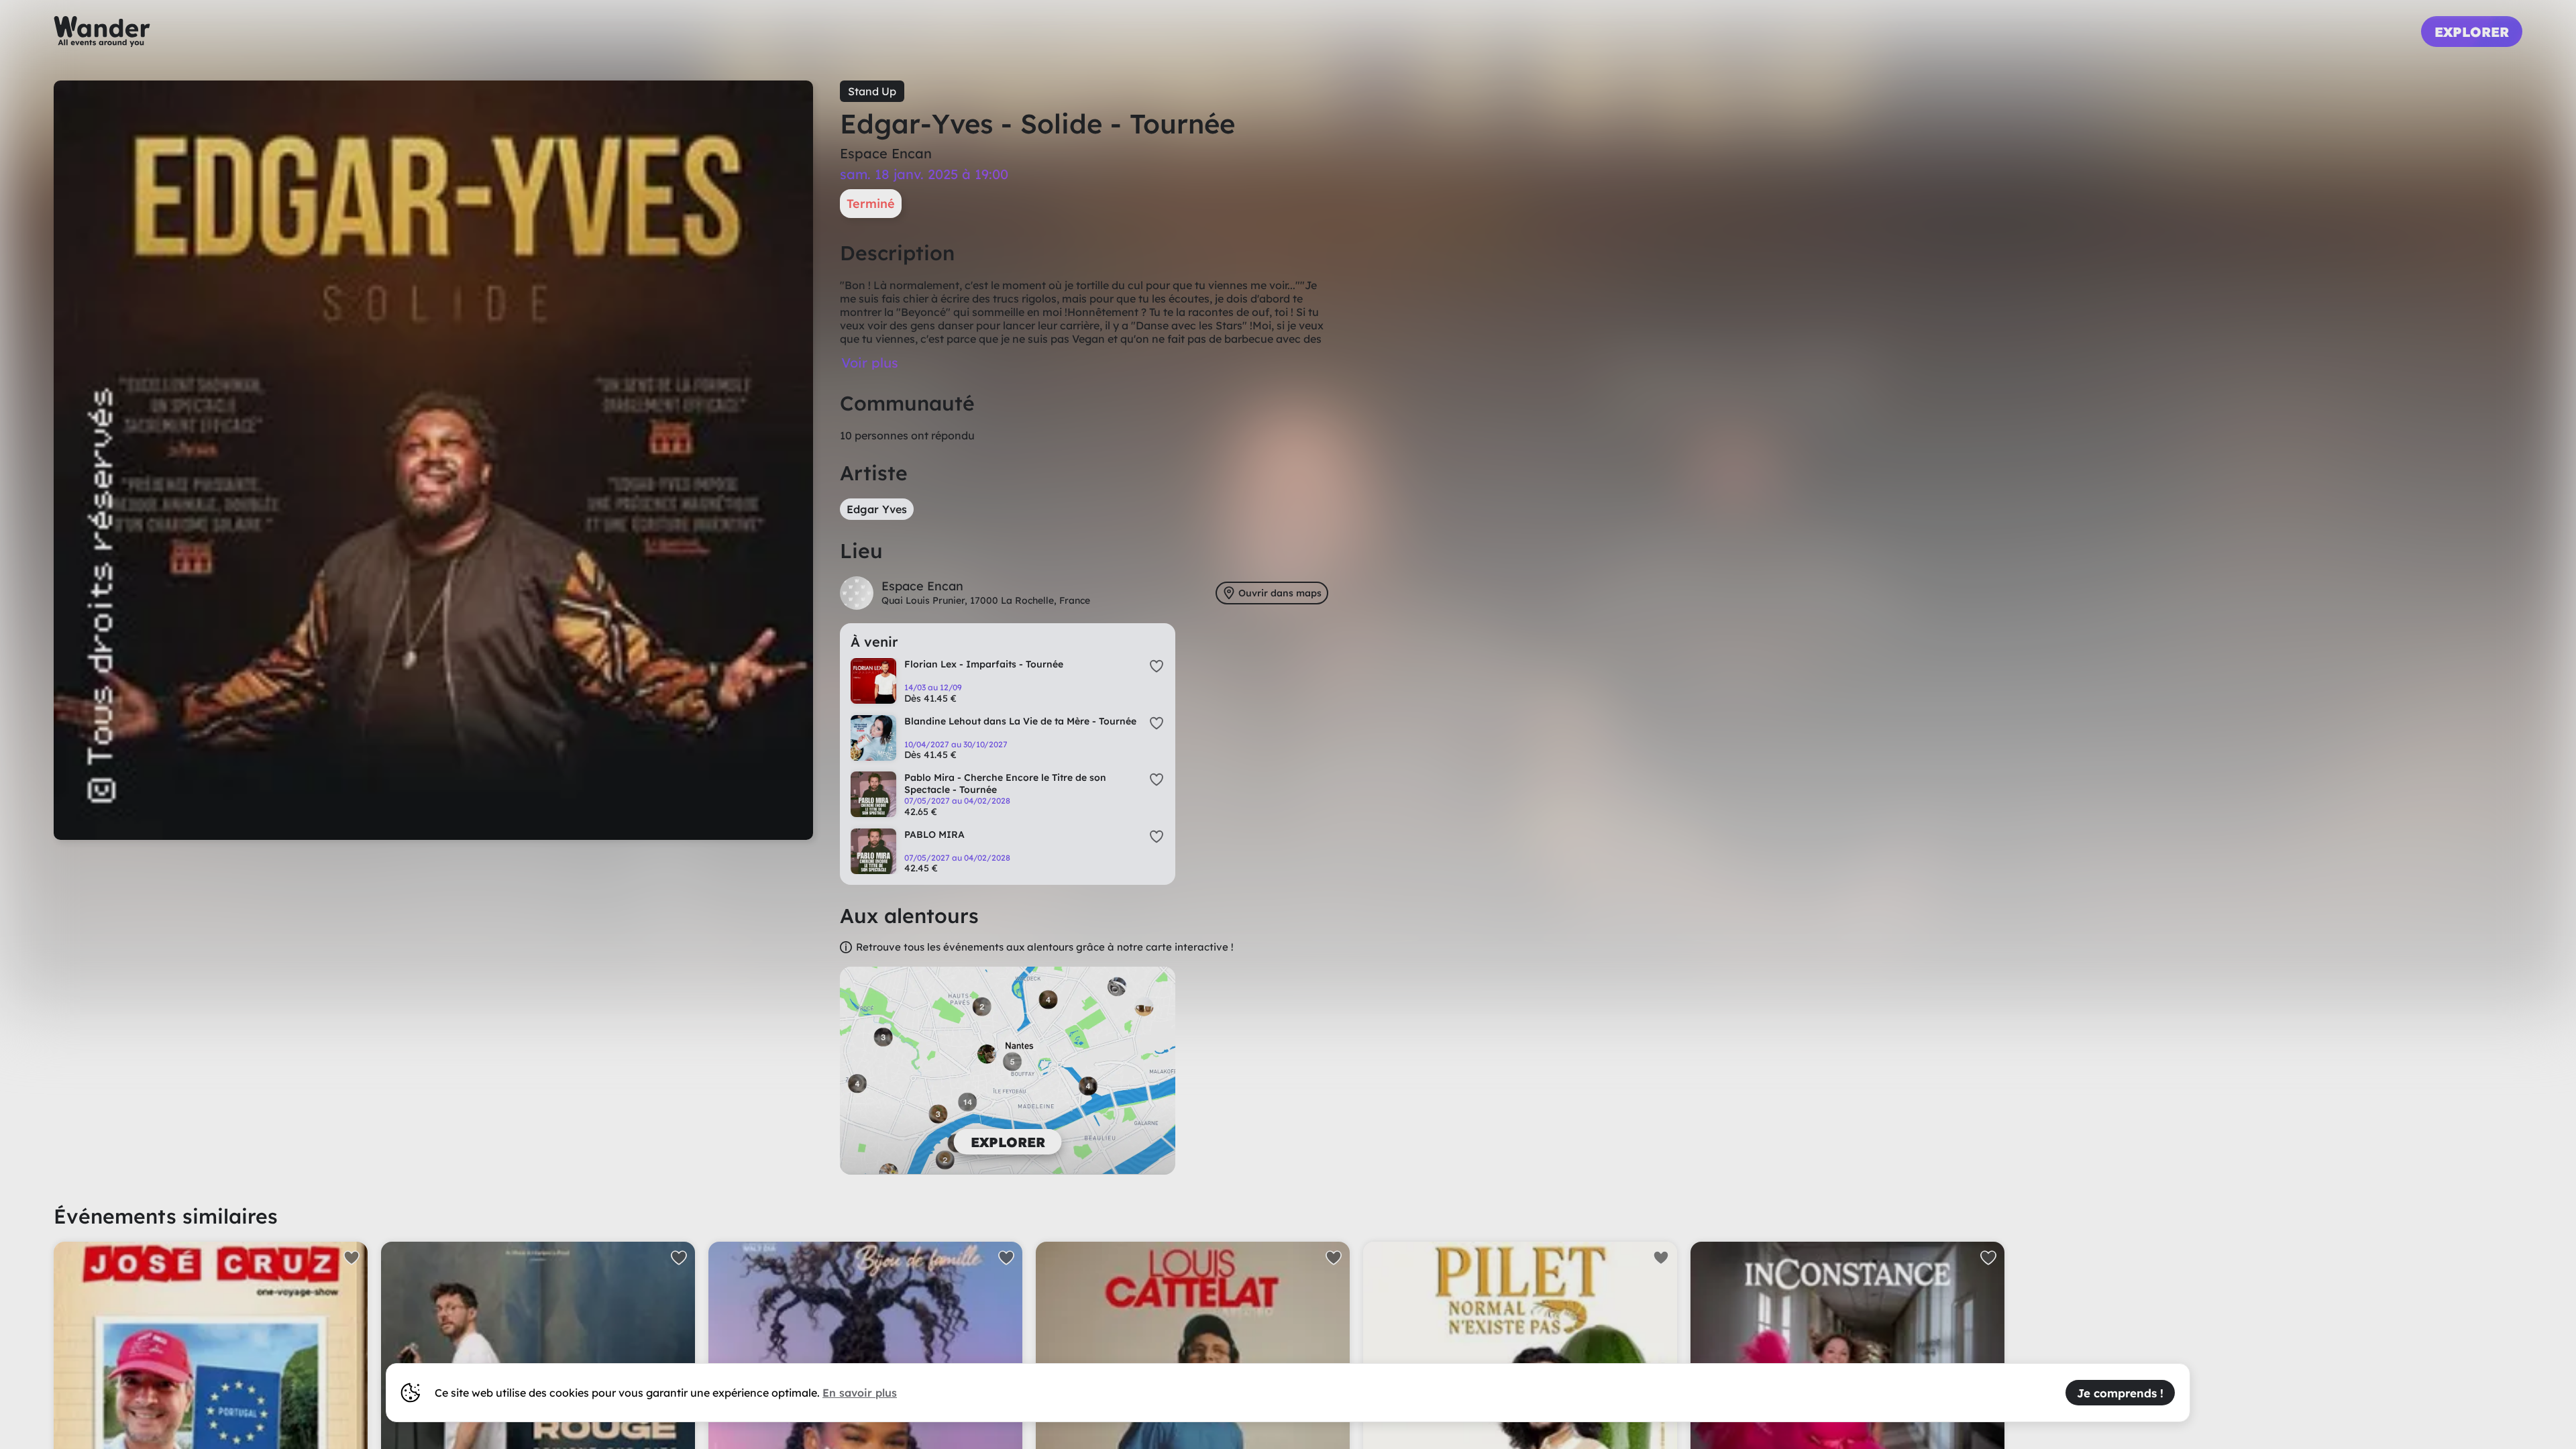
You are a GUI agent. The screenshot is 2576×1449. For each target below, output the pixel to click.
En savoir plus (860, 1393)
